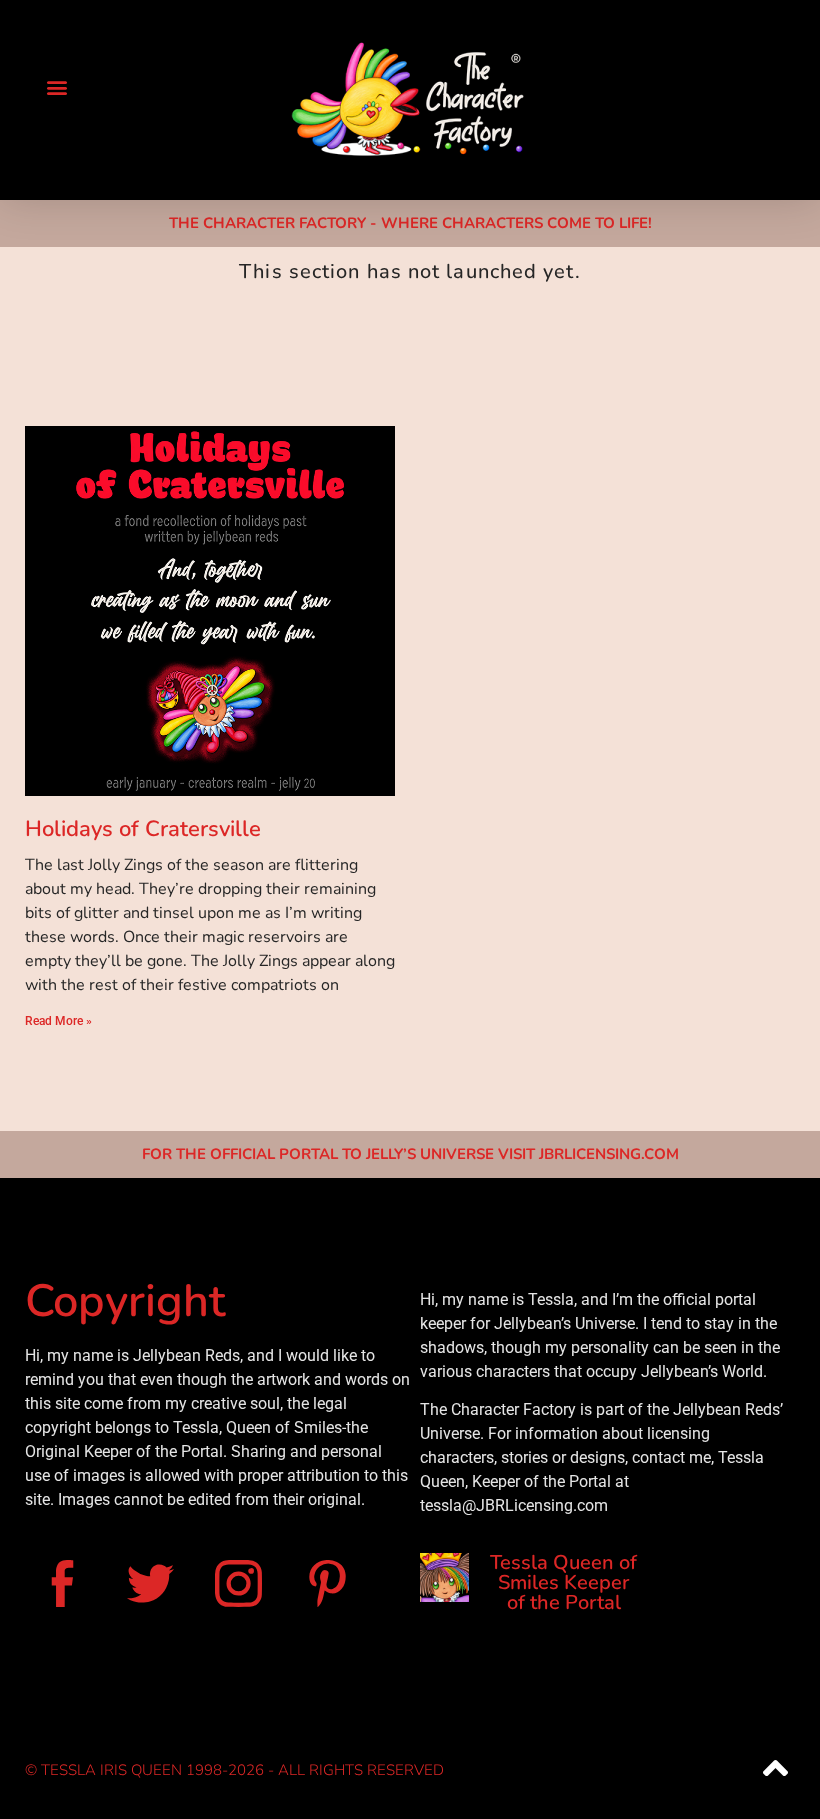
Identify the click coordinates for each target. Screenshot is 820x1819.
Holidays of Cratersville (143, 829)
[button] (56, 86)
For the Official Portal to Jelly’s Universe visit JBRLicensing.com (410, 1154)
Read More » (58, 1021)
